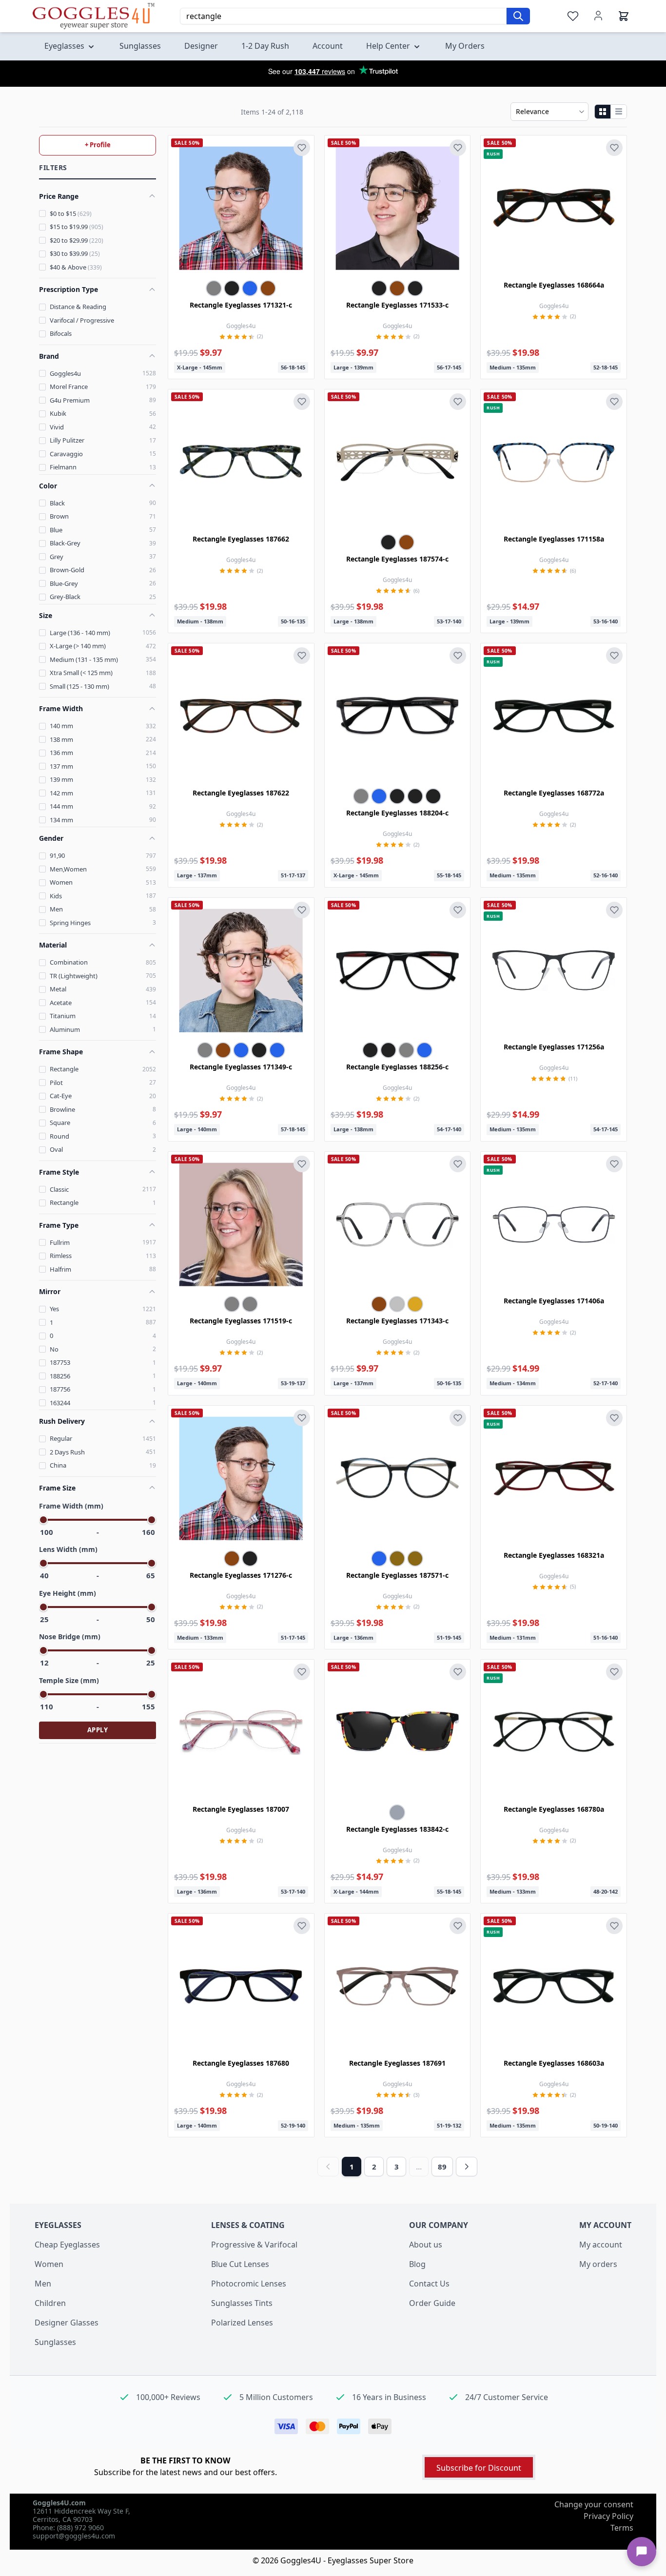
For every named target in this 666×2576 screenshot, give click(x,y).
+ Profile (98, 145)
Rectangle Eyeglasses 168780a (554, 1809)
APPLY (98, 1730)
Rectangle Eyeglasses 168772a (554, 793)
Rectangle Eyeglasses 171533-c (397, 305)
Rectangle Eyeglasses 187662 (241, 539)
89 (442, 2167)
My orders (598, 2264)
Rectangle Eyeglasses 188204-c (397, 813)
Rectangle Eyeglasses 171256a (554, 1047)
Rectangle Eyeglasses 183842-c (397, 1829)
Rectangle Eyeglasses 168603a (554, 2063)
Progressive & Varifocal (254, 2245)
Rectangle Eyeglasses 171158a (554, 539)
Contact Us (429, 2284)
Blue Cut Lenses (240, 2264)
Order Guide (432, 2303)
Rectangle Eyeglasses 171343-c (397, 1321)
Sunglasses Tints (242, 2303)
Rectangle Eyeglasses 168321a (554, 1555)
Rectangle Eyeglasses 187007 (241, 1809)
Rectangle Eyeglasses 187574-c (397, 559)
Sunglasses (55, 2342)
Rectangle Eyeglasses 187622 (241, 793)
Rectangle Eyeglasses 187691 (397, 2063)
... (419, 2167)
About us (426, 2245)
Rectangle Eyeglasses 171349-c (241, 1067)
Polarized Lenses (242, 2323)
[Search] (518, 16)
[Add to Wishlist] (302, 148)
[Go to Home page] (94, 16)
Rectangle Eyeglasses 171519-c (241, 1321)
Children (50, 2303)
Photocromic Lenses (249, 2284)
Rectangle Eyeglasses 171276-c (241, 1575)
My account (601, 2245)
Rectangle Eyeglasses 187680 (241, 2063)
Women (49, 2264)
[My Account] (598, 16)
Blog (417, 2264)
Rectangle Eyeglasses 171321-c (241, 305)
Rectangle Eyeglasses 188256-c (397, 1067)
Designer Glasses (67, 2323)
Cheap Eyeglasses (67, 2245)
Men (43, 2284)
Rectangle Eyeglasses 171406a (554, 1301)
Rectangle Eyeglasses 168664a (554, 285)
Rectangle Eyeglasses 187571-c (397, 1575)
